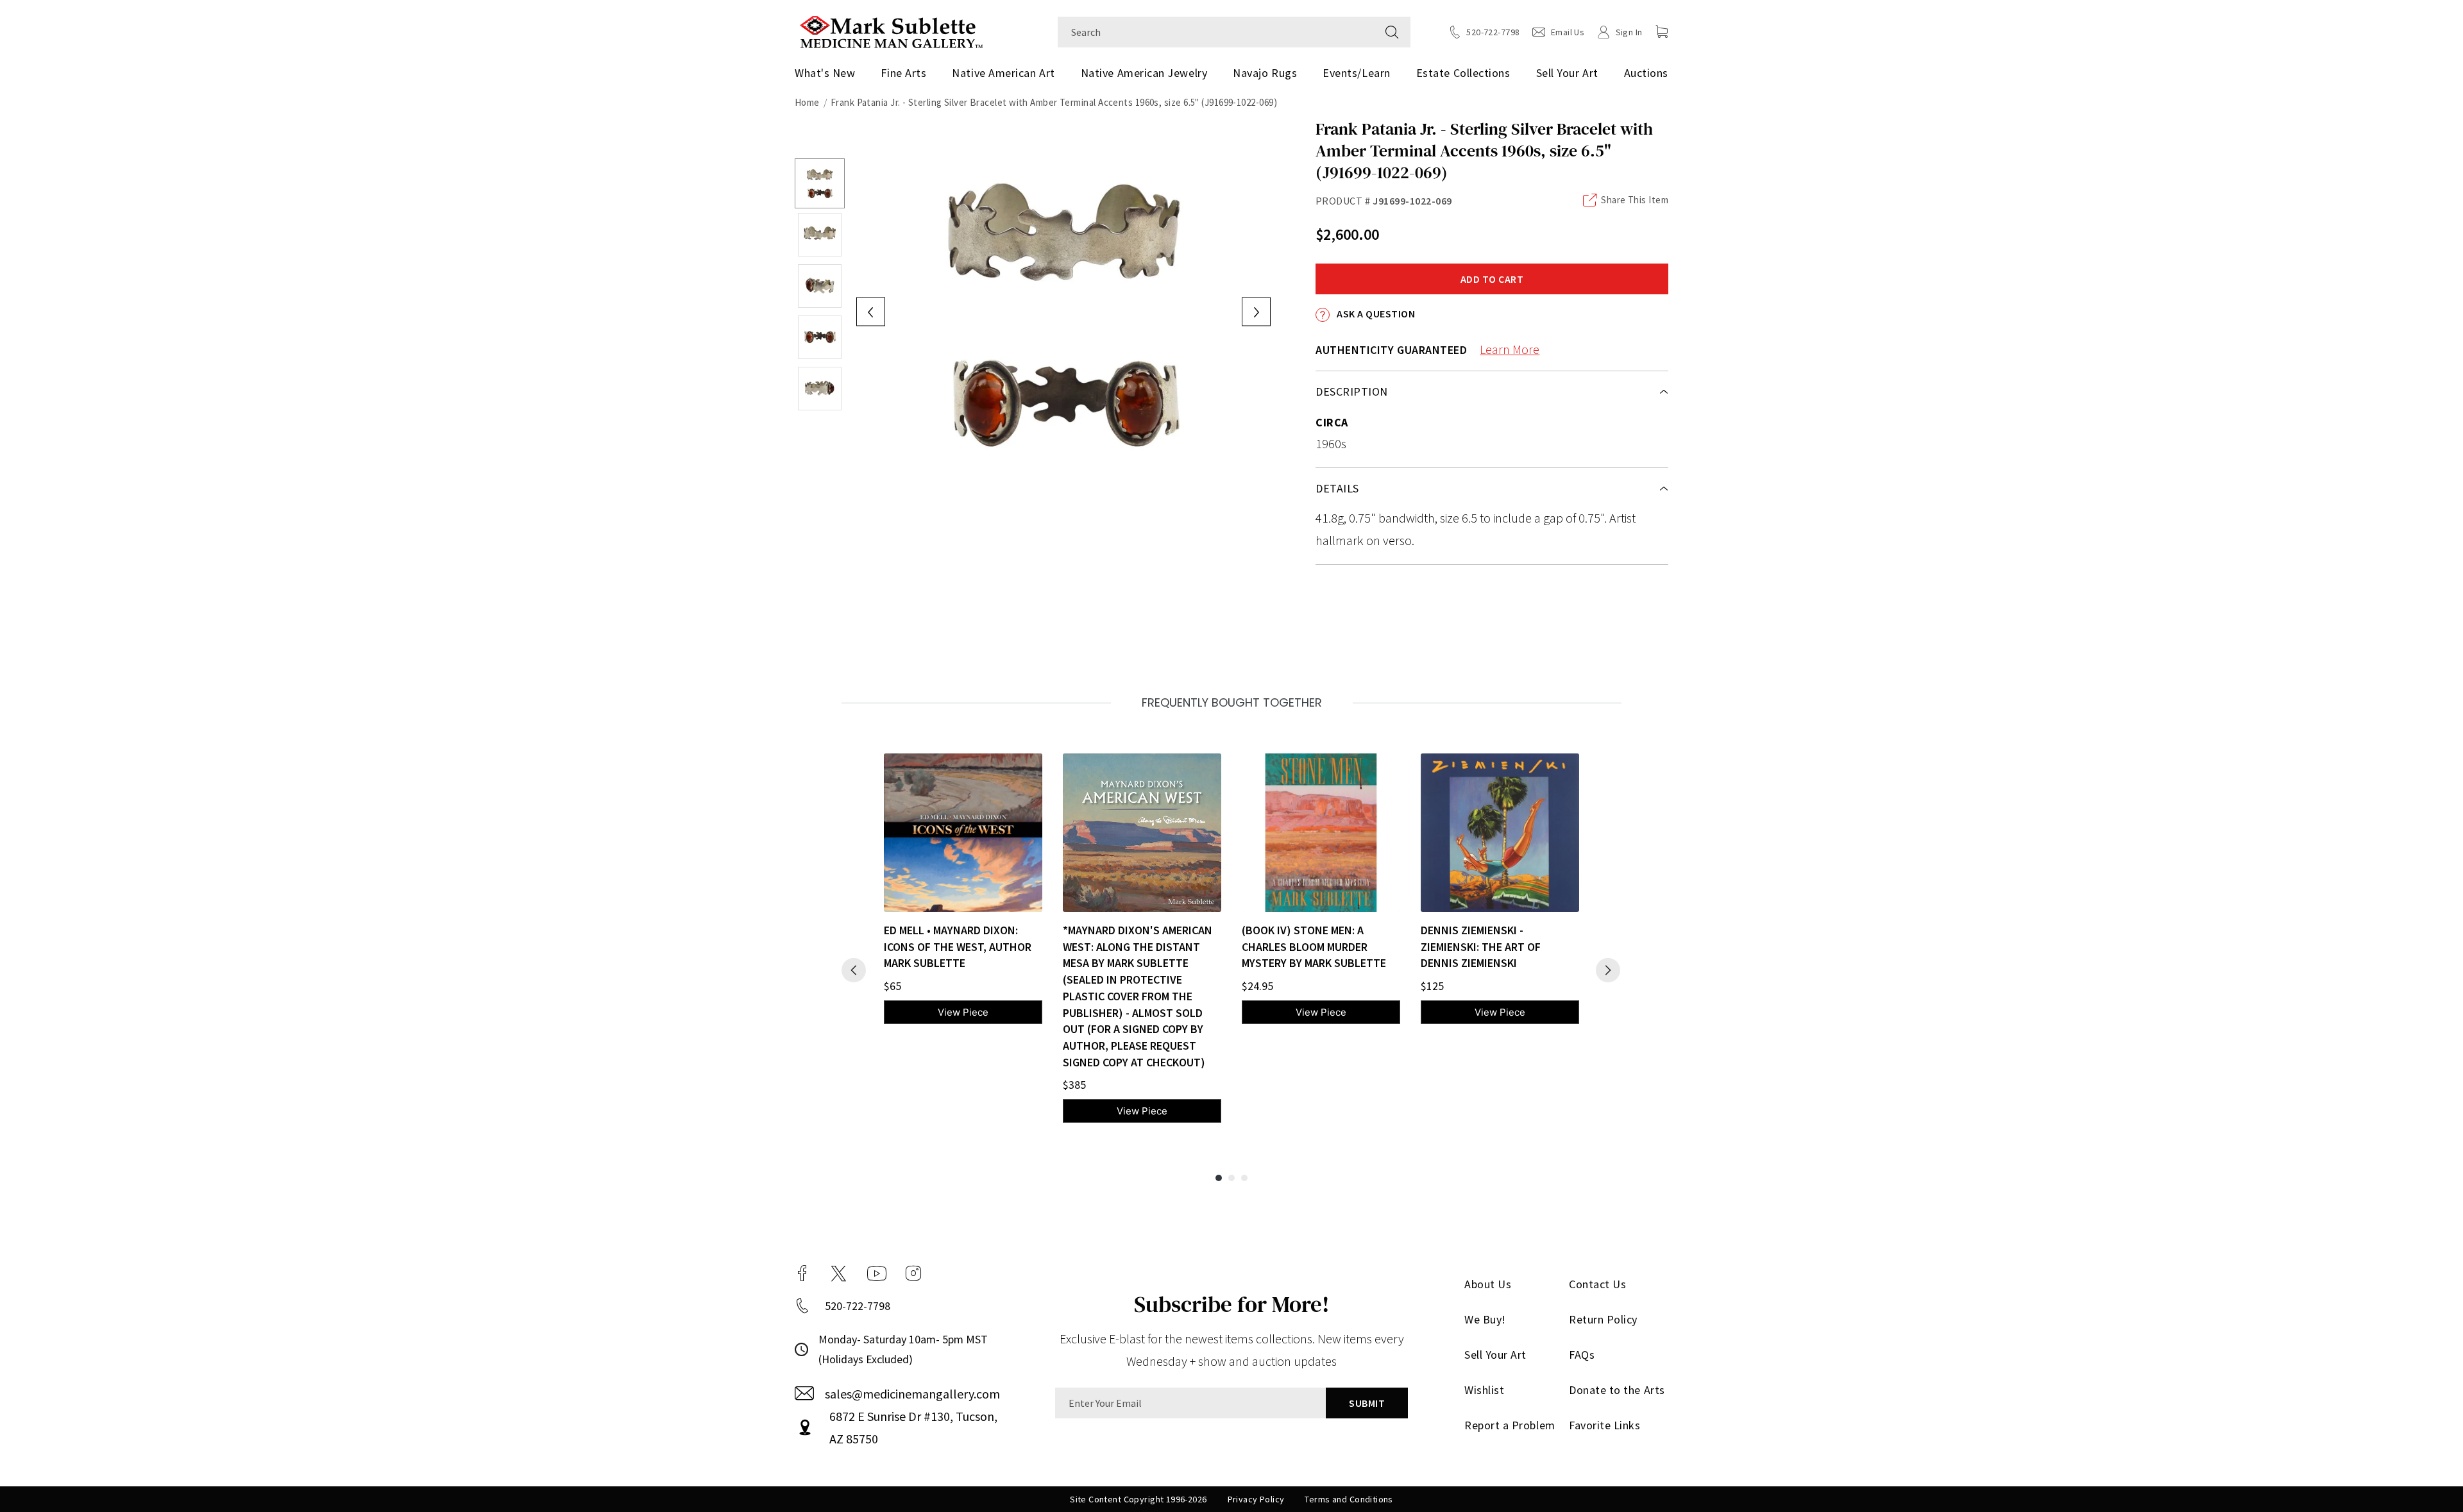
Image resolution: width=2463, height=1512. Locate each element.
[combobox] (1216, 32)
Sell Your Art (1567, 73)
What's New (825, 73)
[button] (1662, 31)
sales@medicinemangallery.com (912, 1394)
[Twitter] (839, 1273)
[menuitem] (830, 73)
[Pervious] (854, 970)
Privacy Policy (1256, 1499)
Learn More (1510, 349)
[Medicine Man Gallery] (891, 30)
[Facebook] (802, 1273)
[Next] (1608, 970)
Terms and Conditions (1349, 1499)
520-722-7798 (858, 1306)
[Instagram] (913, 1273)
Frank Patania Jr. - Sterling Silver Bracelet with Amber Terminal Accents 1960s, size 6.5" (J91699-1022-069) (1054, 102)
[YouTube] (877, 1273)
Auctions (1646, 73)
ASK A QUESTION (1375, 314)
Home (807, 102)
